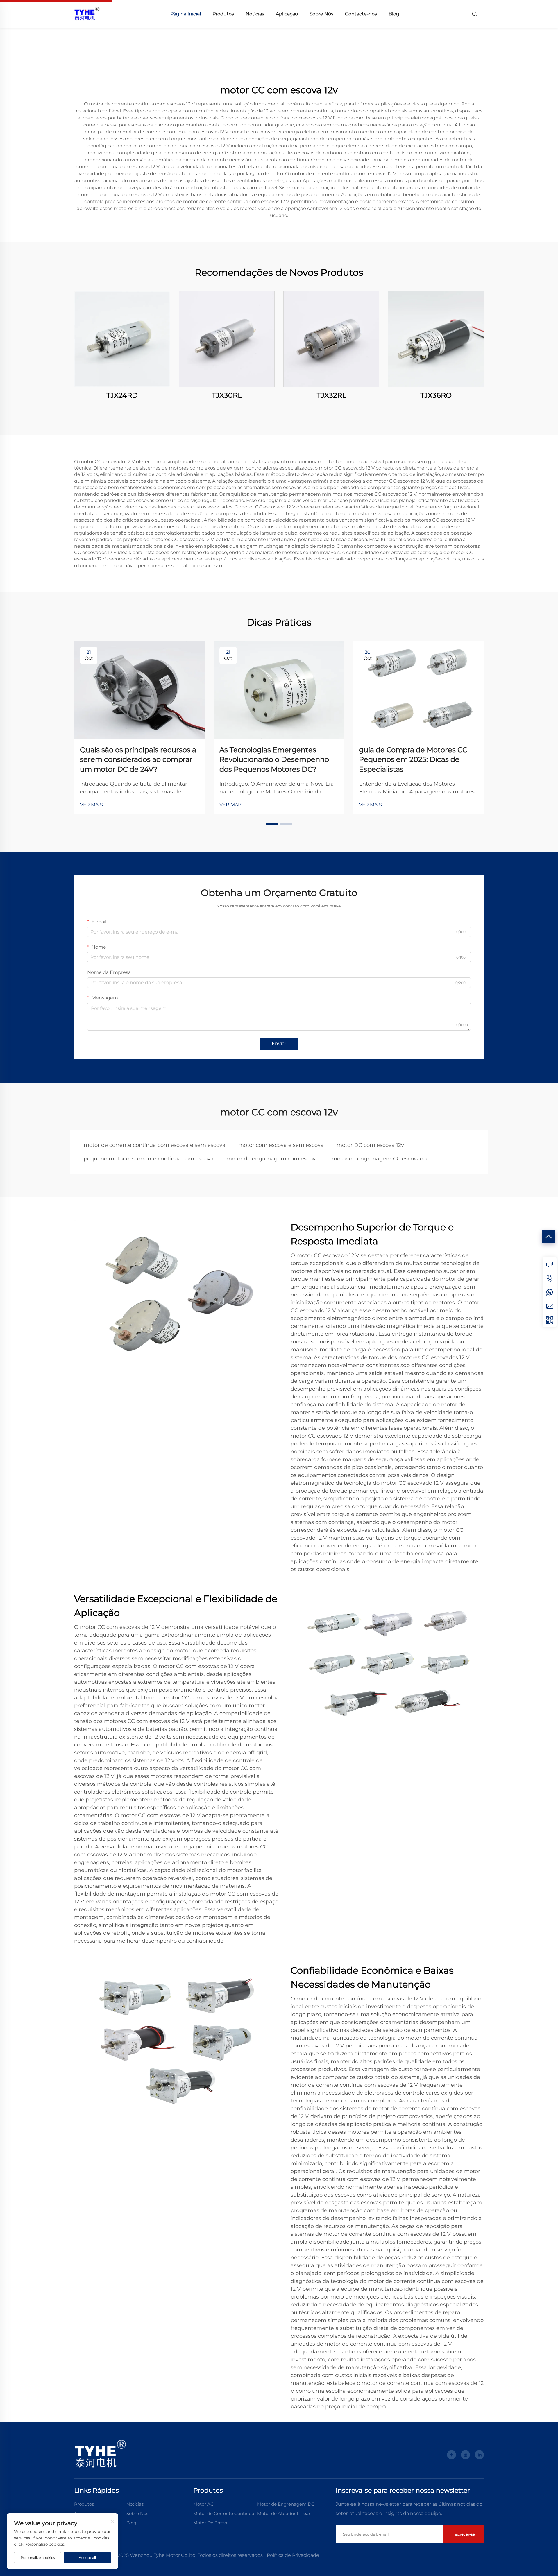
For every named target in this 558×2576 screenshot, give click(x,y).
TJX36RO (436, 395)
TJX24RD (122, 395)
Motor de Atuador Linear (284, 2513)
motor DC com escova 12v (370, 1145)
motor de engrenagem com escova (273, 1159)
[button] (272, 824)
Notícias (255, 14)
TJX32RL (331, 395)
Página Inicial (186, 14)
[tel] (550, 1278)
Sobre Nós (321, 14)
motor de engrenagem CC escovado (379, 1159)
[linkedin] (479, 2455)
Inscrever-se (464, 2534)
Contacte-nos (361, 14)
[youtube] (465, 2455)
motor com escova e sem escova (281, 1145)
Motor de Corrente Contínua (224, 2513)
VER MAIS (91, 805)
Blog (394, 14)
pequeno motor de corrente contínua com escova (149, 1159)
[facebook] (451, 2455)
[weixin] (550, 1320)
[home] (87, 14)
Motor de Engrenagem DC (286, 2504)
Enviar (279, 1044)
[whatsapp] (550, 1292)
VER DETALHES (122, 339)
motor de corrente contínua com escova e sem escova (155, 1145)
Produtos (223, 14)
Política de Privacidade (293, 2555)
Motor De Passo (210, 2523)
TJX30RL (227, 395)
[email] (550, 1306)
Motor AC (203, 2504)
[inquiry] (550, 1264)
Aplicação (287, 14)
